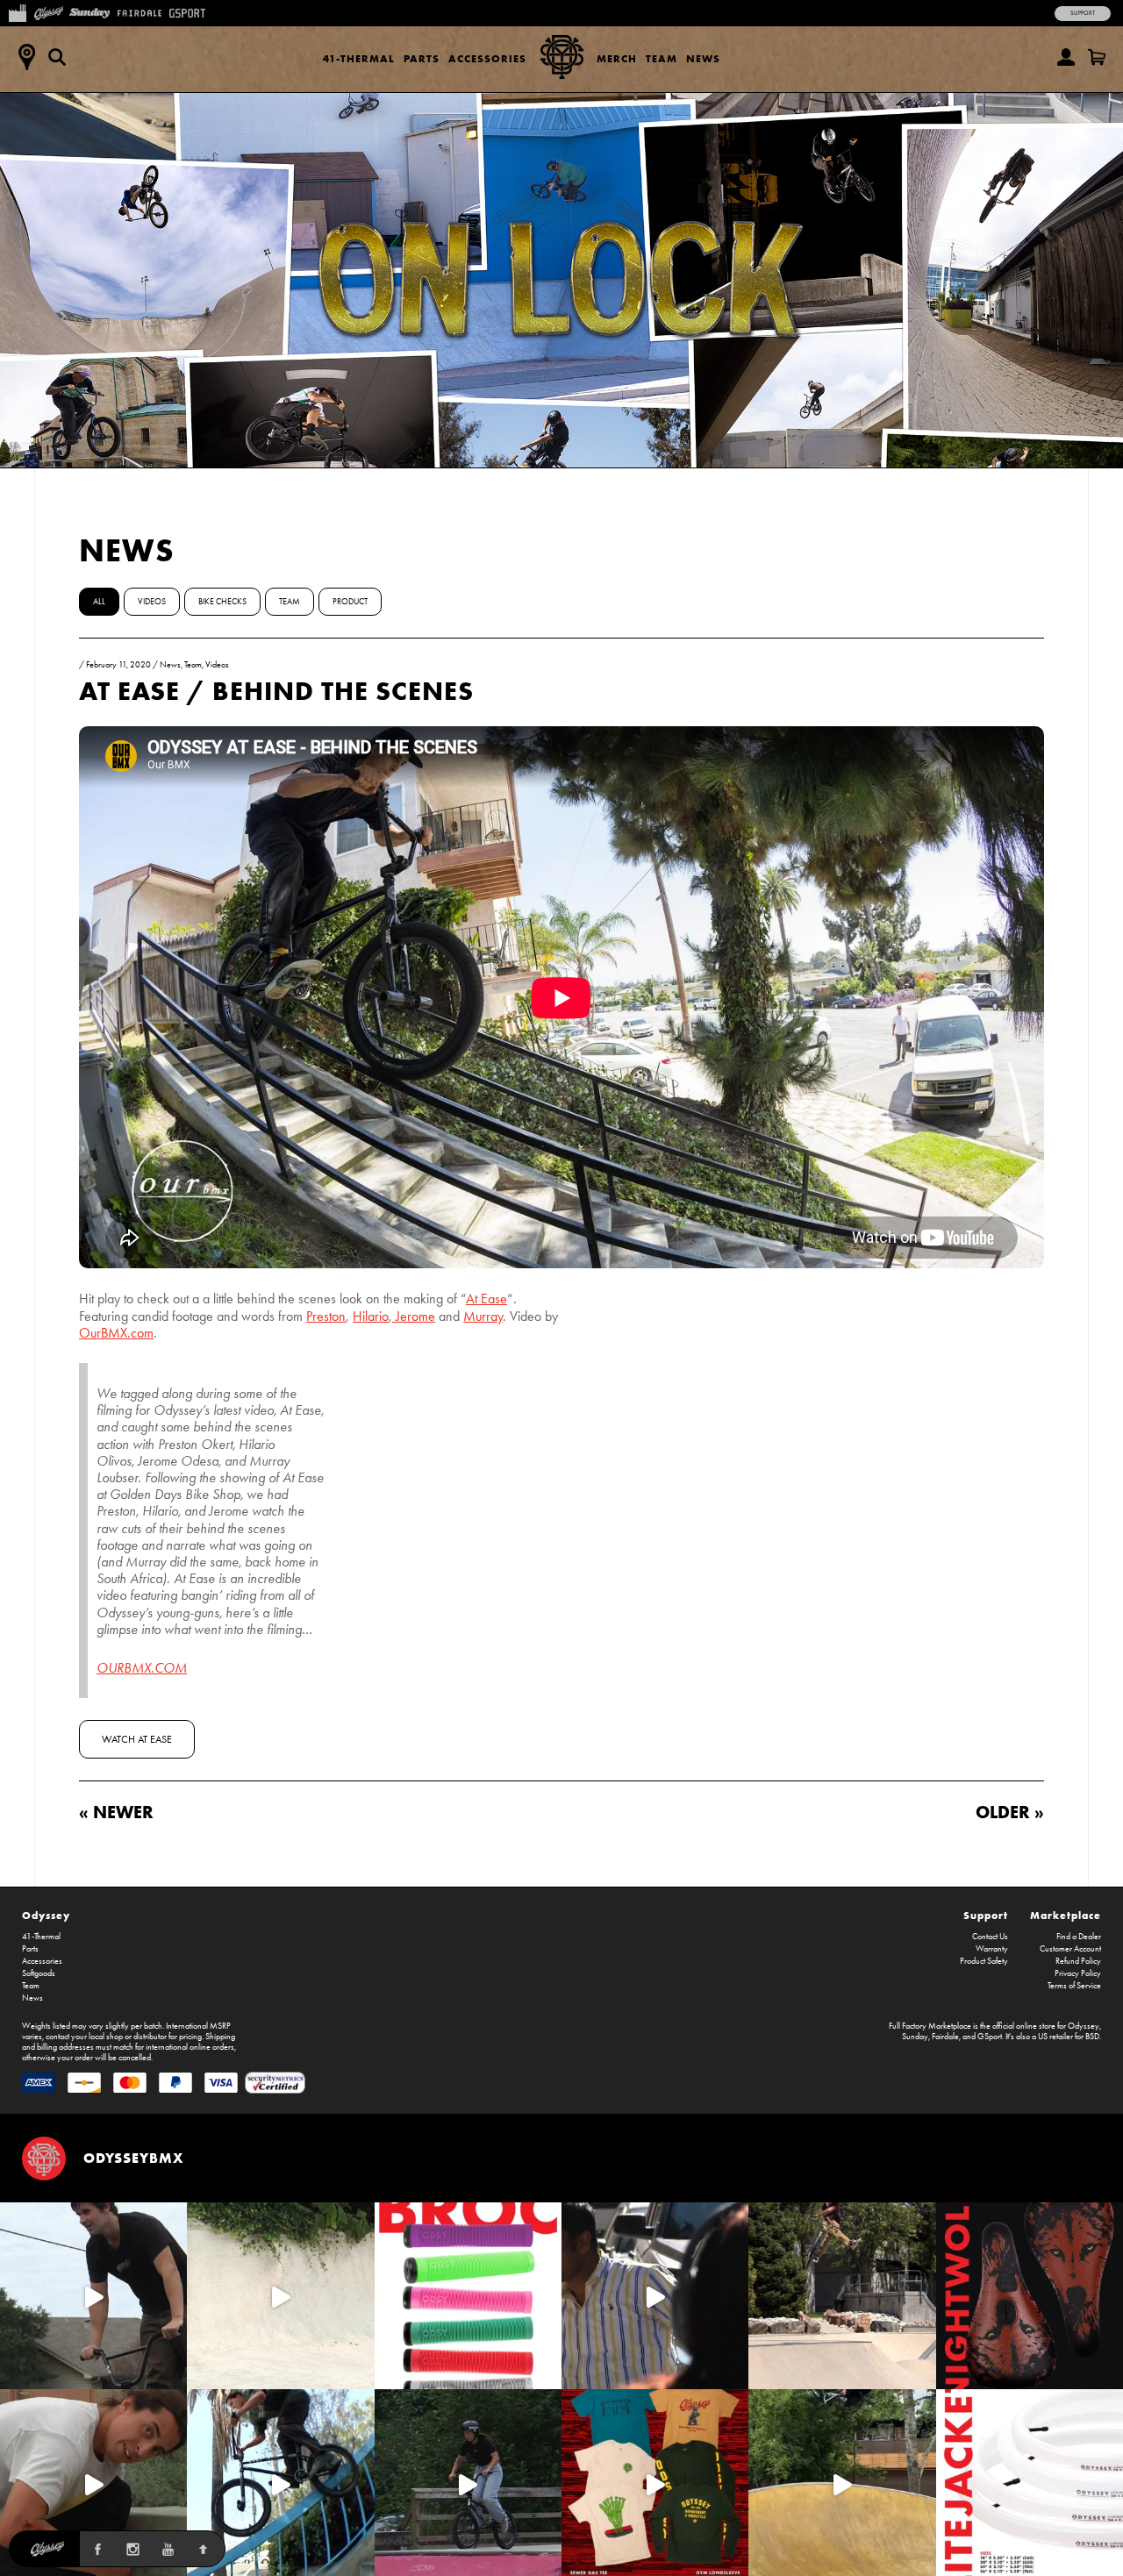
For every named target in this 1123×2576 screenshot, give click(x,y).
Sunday (915, 2037)
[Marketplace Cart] (1097, 57)
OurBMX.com (116, 1333)
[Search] (57, 57)
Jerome (414, 1316)
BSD (1092, 2037)
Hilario (371, 1316)
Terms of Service (1074, 1986)
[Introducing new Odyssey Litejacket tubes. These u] (1030, 2483)
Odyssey (46, 1915)
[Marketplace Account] (1066, 57)
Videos (152, 602)
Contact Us (990, 1937)
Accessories (487, 58)
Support (1083, 13)
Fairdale (945, 2037)
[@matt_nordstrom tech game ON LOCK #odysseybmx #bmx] (93, 2296)
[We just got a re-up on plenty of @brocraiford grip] (468, 2296)
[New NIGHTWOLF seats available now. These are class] (1030, 2296)
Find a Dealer (1079, 1937)
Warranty (992, 1949)
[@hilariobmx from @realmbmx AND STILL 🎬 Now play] (655, 2296)
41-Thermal (359, 58)
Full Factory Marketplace (930, 2026)
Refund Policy (1078, 1961)
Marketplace (1066, 1915)
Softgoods (39, 1973)
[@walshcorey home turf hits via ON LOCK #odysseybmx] (280, 2296)
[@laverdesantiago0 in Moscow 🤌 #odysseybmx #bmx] (842, 2483)
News (703, 58)
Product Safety (984, 1961)
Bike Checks (222, 602)
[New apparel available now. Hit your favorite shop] (655, 2483)
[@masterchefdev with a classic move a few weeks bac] (842, 2296)
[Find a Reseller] (26, 57)
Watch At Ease (137, 1739)
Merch (617, 58)
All (99, 602)
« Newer (116, 1812)
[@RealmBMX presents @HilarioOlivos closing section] (280, 2483)
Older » (1010, 1812)
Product (350, 602)
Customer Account (1070, 1949)
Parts (422, 58)
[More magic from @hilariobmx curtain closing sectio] (93, 2483)
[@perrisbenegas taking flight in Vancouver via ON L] (468, 2483)
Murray (483, 1316)
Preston (326, 1316)
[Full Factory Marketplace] (17, 11)
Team (662, 58)
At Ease (486, 1299)
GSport (990, 2037)
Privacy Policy (1078, 1973)
